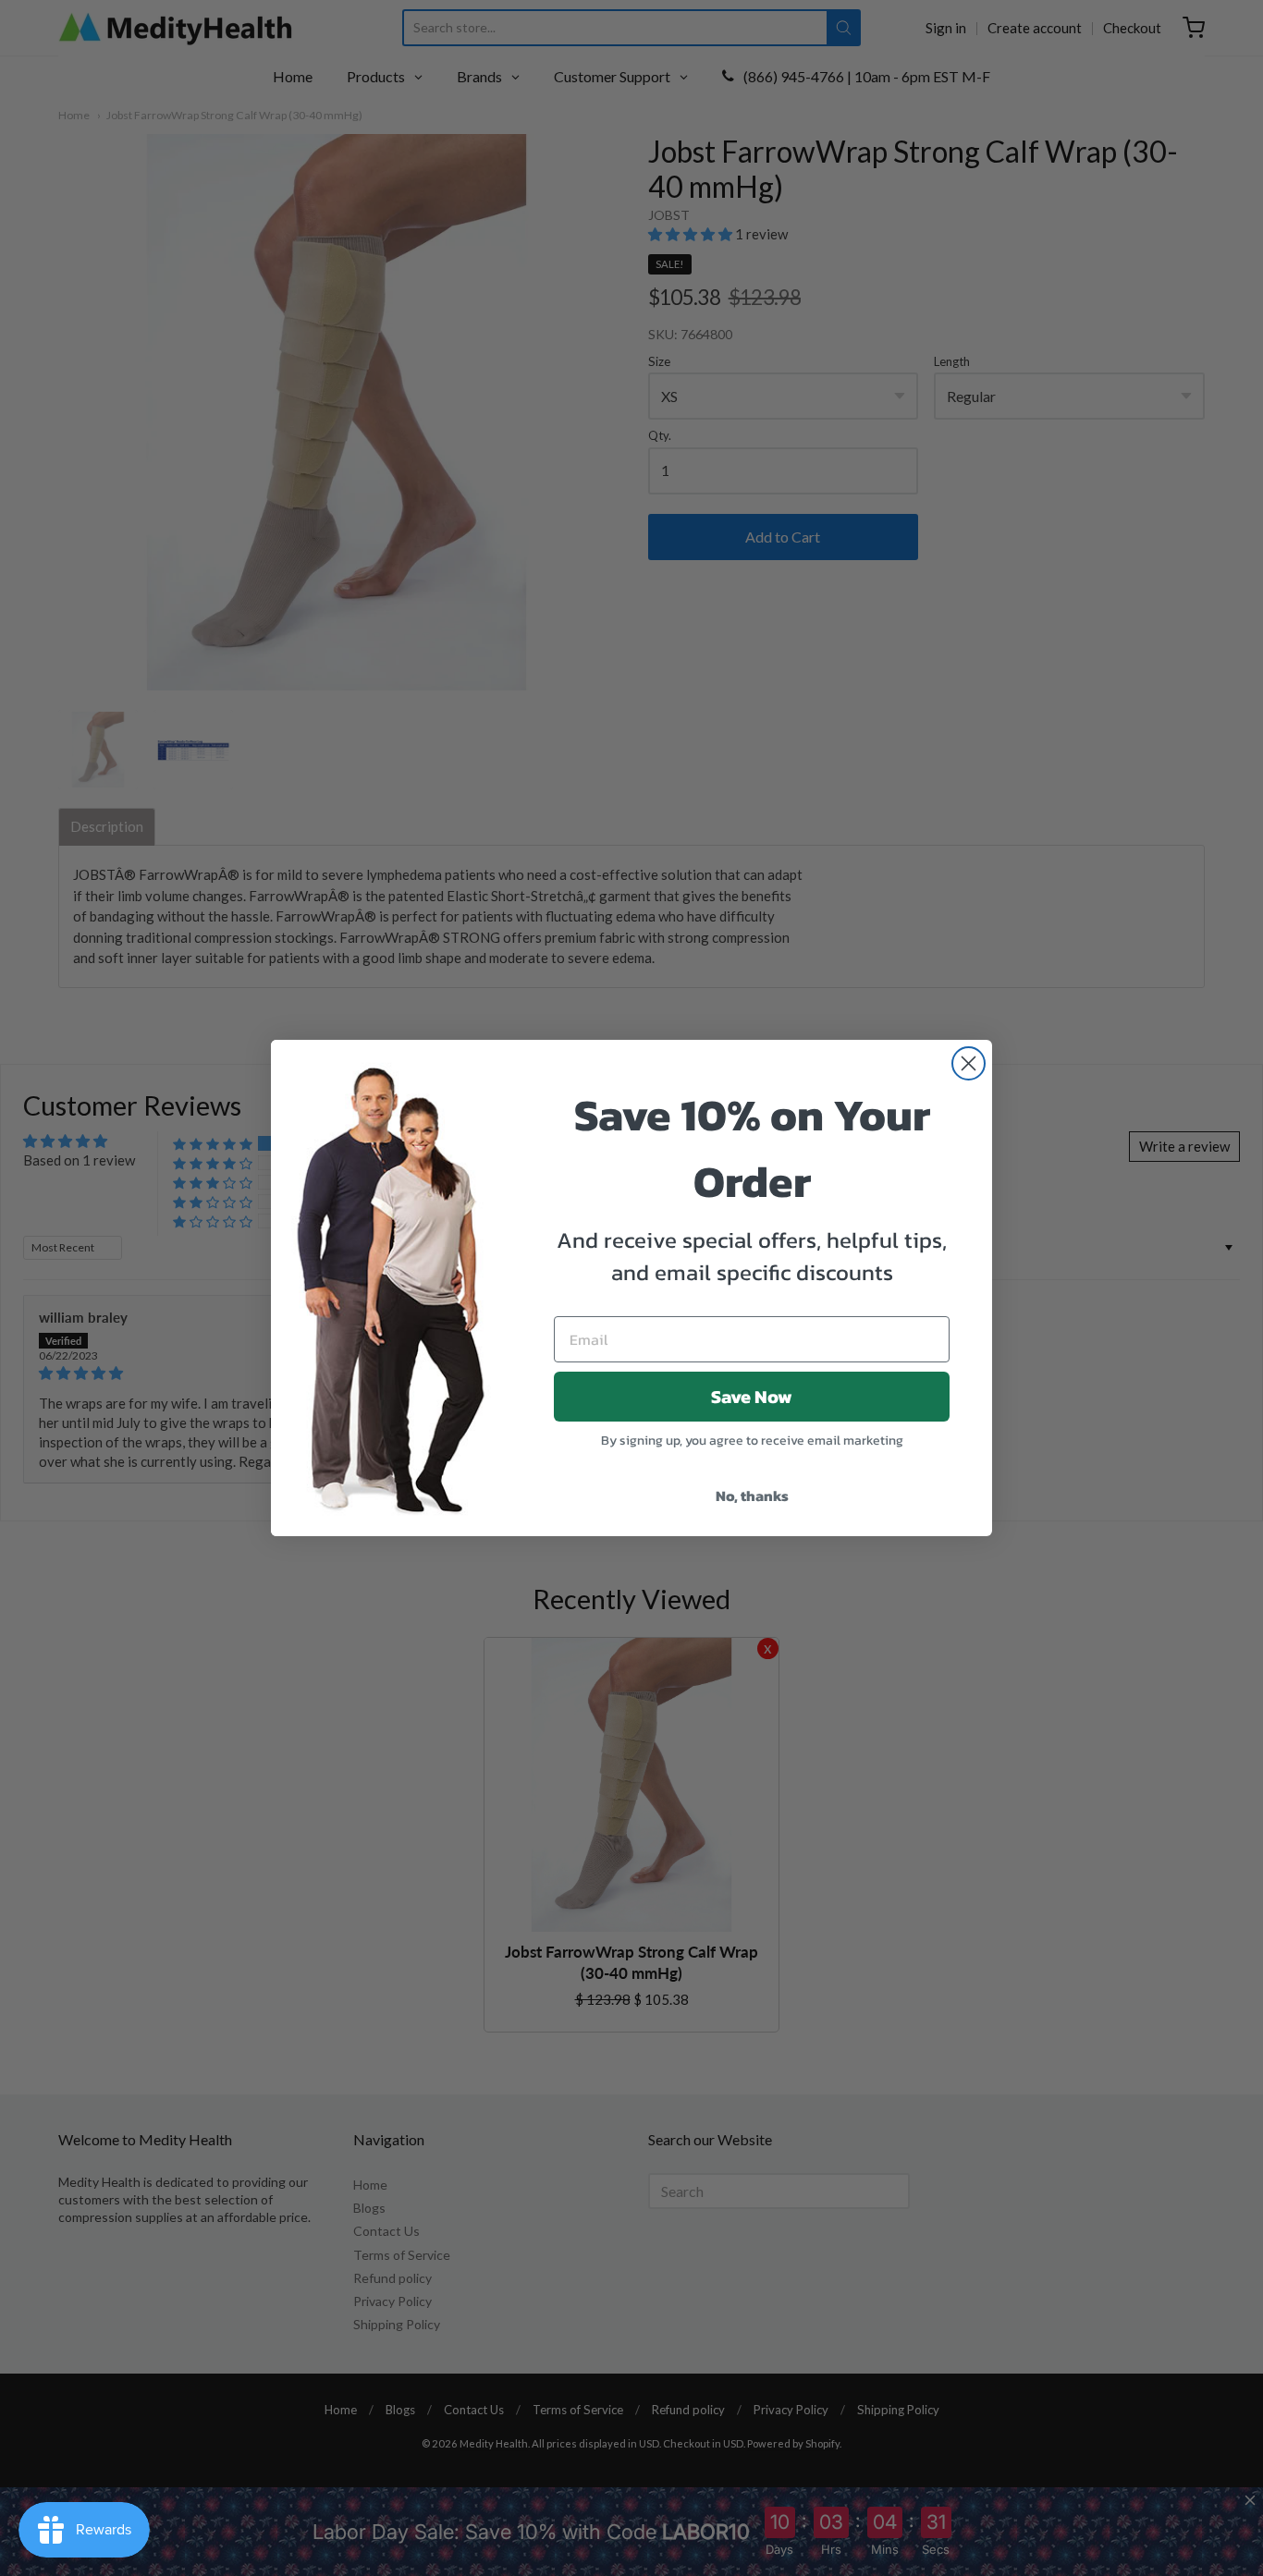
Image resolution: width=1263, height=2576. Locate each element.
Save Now (752, 1397)
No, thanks (752, 1496)
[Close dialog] (969, 1063)
